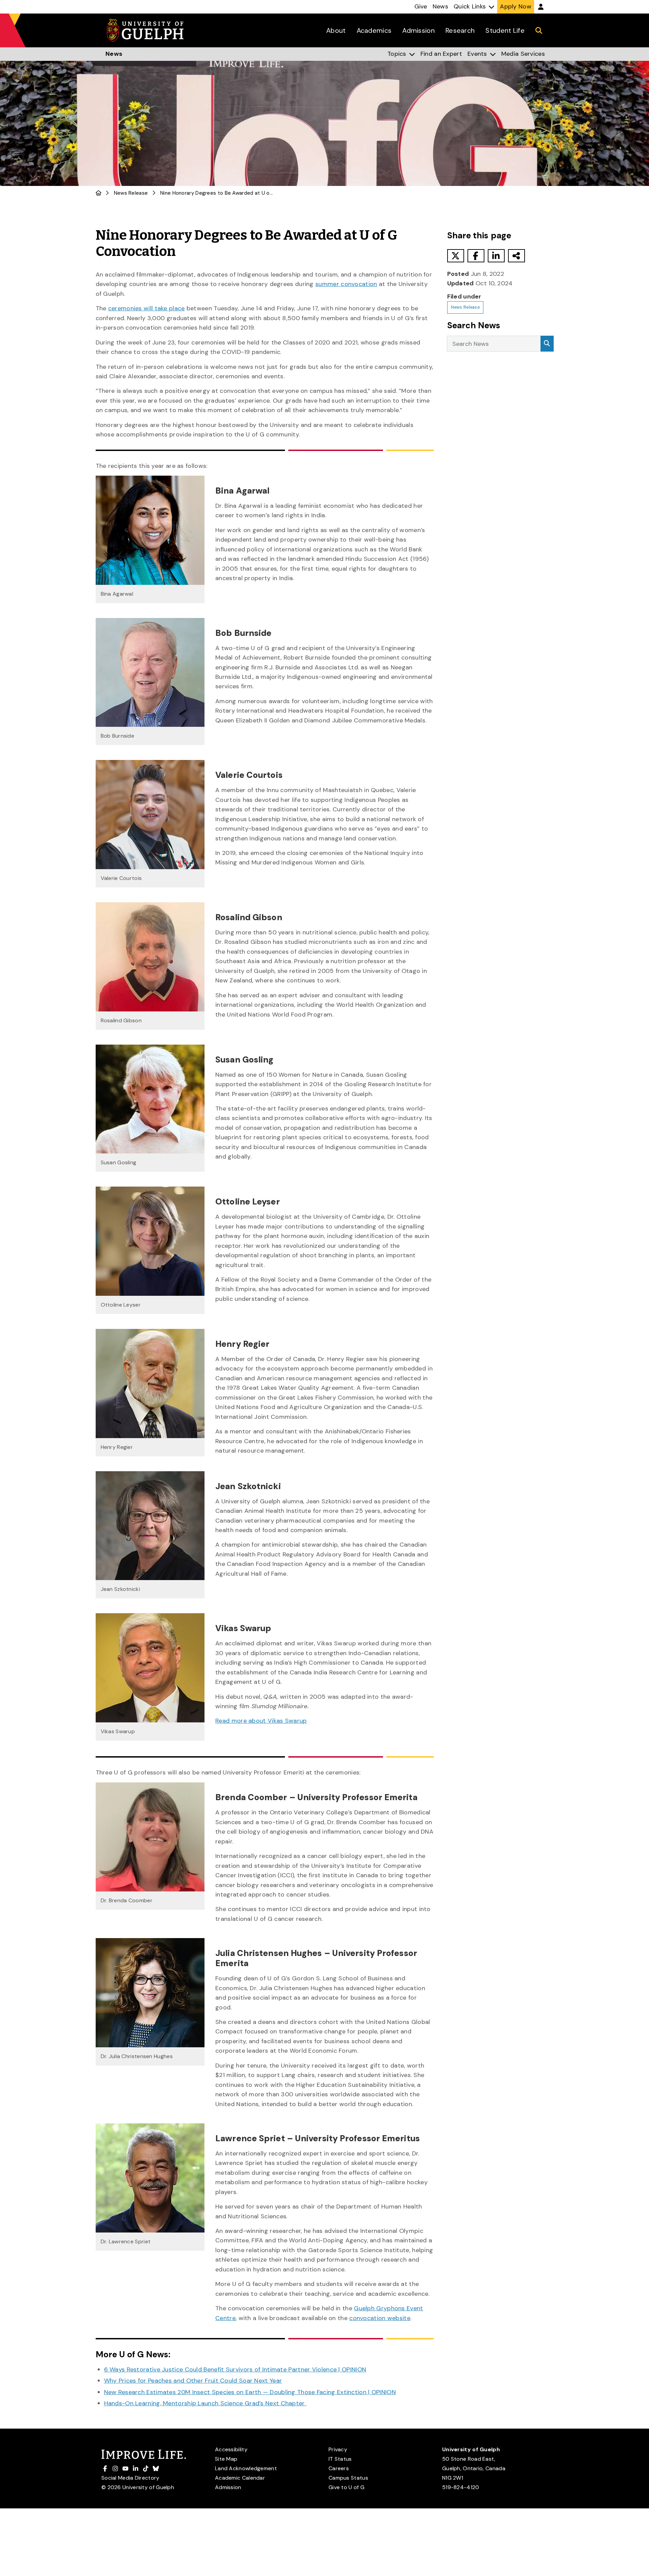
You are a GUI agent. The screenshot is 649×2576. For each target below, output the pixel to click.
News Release (131, 193)
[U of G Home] (99, 193)
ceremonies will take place (147, 308)
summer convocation (346, 284)
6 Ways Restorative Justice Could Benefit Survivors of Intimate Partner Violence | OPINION (235, 2369)
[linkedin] (496, 256)
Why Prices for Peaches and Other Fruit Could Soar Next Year (193, 2381)
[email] (516, 256)
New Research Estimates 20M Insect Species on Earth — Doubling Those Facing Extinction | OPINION (250, 2392)
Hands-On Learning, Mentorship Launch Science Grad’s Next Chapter (206, 2403)
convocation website (380, 2318)
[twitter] (456, 256)
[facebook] (476, 256)
